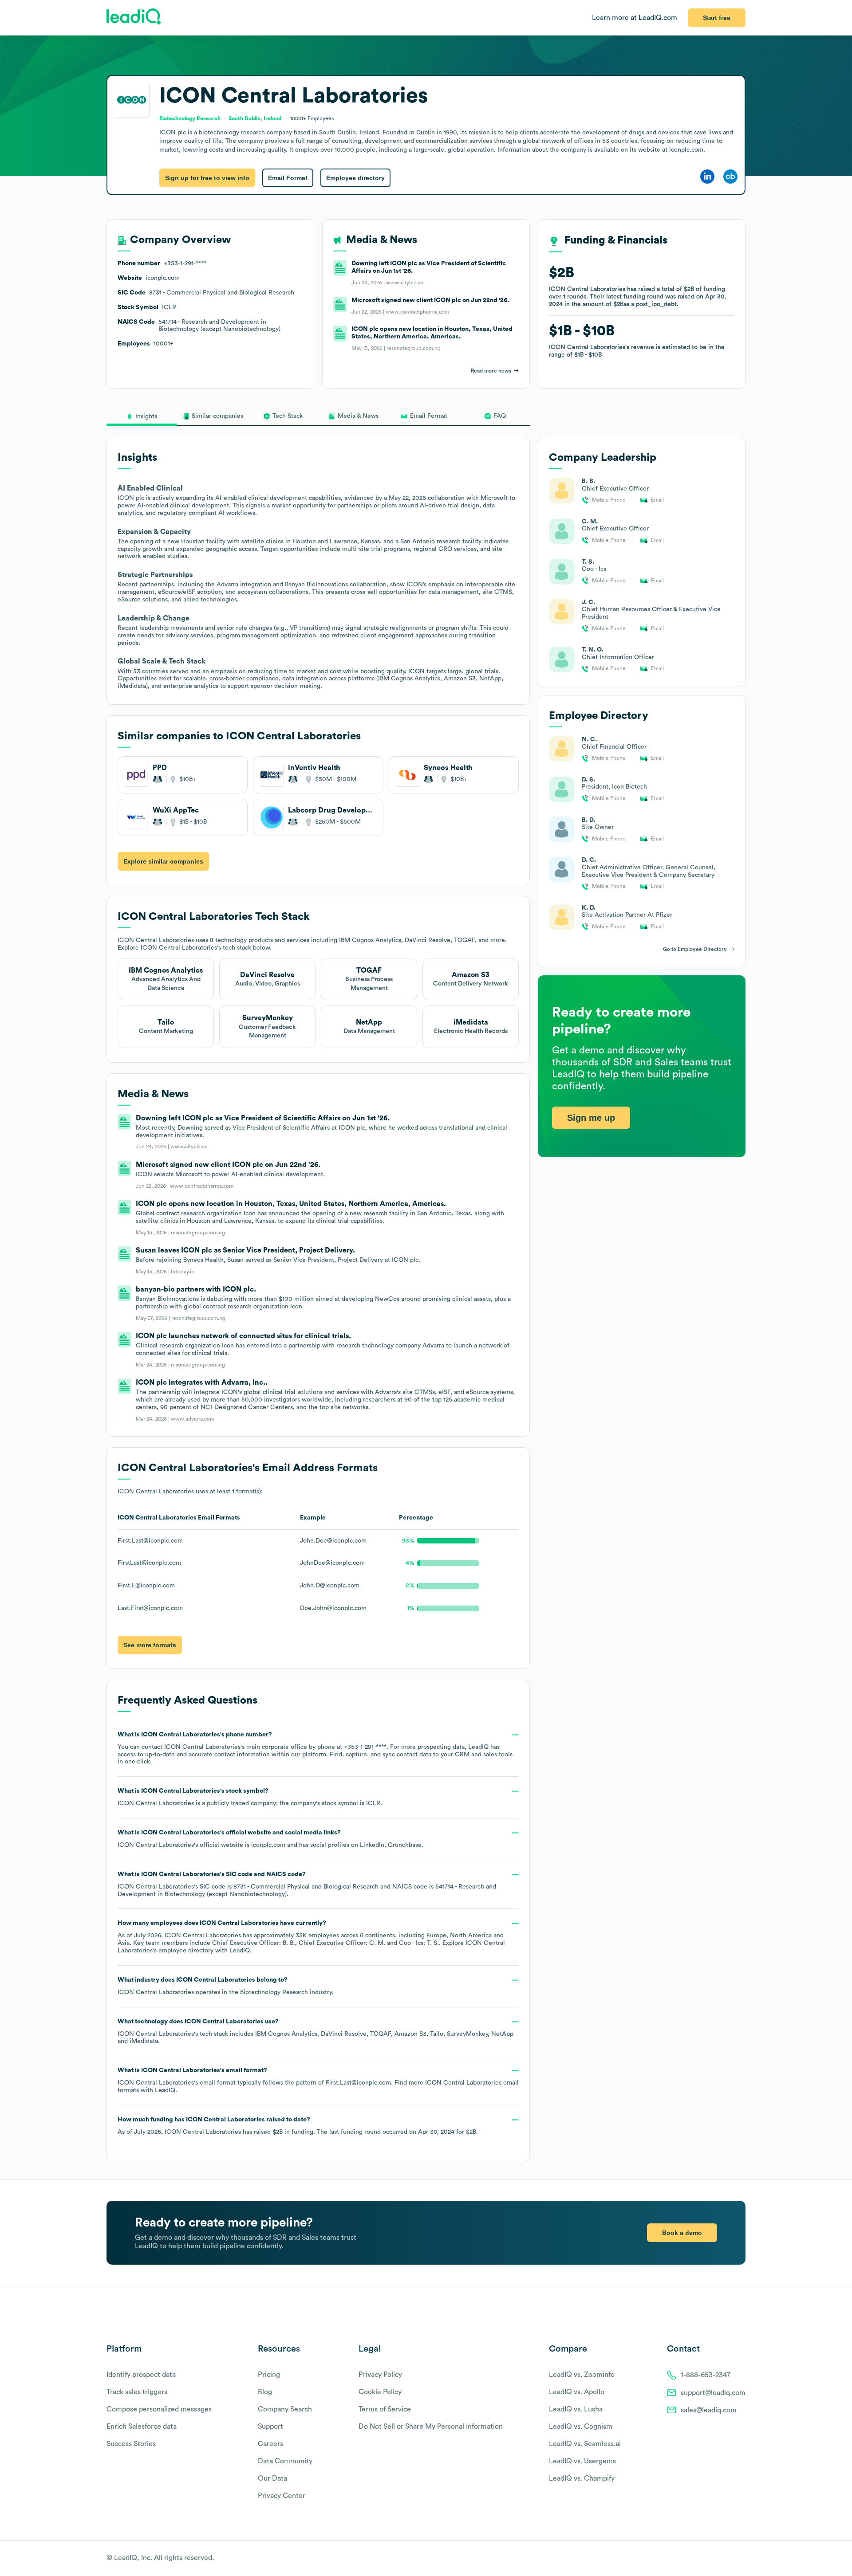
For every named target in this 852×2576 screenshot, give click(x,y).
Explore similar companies (163, 861)
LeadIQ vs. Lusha (576, 2409)
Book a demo (682, 2233)
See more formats (150, 1645)
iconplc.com (268, 1845)
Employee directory (355, 178)
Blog (265, 2392)
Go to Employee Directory (695, 949)
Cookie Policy (380, 2392)
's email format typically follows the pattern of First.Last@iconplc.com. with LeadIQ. (318, 2080)
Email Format (288, 178)
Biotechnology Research (274, 1992)
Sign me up (591, 1117)
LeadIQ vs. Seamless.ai (585, 2444)
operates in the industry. (225, 1986)
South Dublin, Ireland (255, 118)
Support (270, 2427)
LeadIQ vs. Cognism (581, 2427)
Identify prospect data (141, 2375)
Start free (717, 18)
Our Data (272, 2478)
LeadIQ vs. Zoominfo (582, 2375)
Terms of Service (385, 2409)
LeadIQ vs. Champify (582, 2478)
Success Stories (131, 2444)
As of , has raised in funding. (298, 2126)
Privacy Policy (380, 2375)
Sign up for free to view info (207, 178)
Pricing (269, 2375)
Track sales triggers (137, 2392)
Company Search (285, 2409)
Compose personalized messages (159, 2409)
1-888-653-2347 (706, 2375)
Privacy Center (282, 2496)
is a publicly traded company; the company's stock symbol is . (250, 1797)
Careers (270, 2444)
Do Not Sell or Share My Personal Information (431, 2427)
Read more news (491, 371)
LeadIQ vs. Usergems (582, 2461)
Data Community (285, 2461)
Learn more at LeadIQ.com (635, 18)
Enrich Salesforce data (142, 2427)
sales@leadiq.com (709, 2410)
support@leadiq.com (713, 2393)
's (307, 1884)
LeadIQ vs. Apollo (577, 2392)
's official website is (270, 1839)
